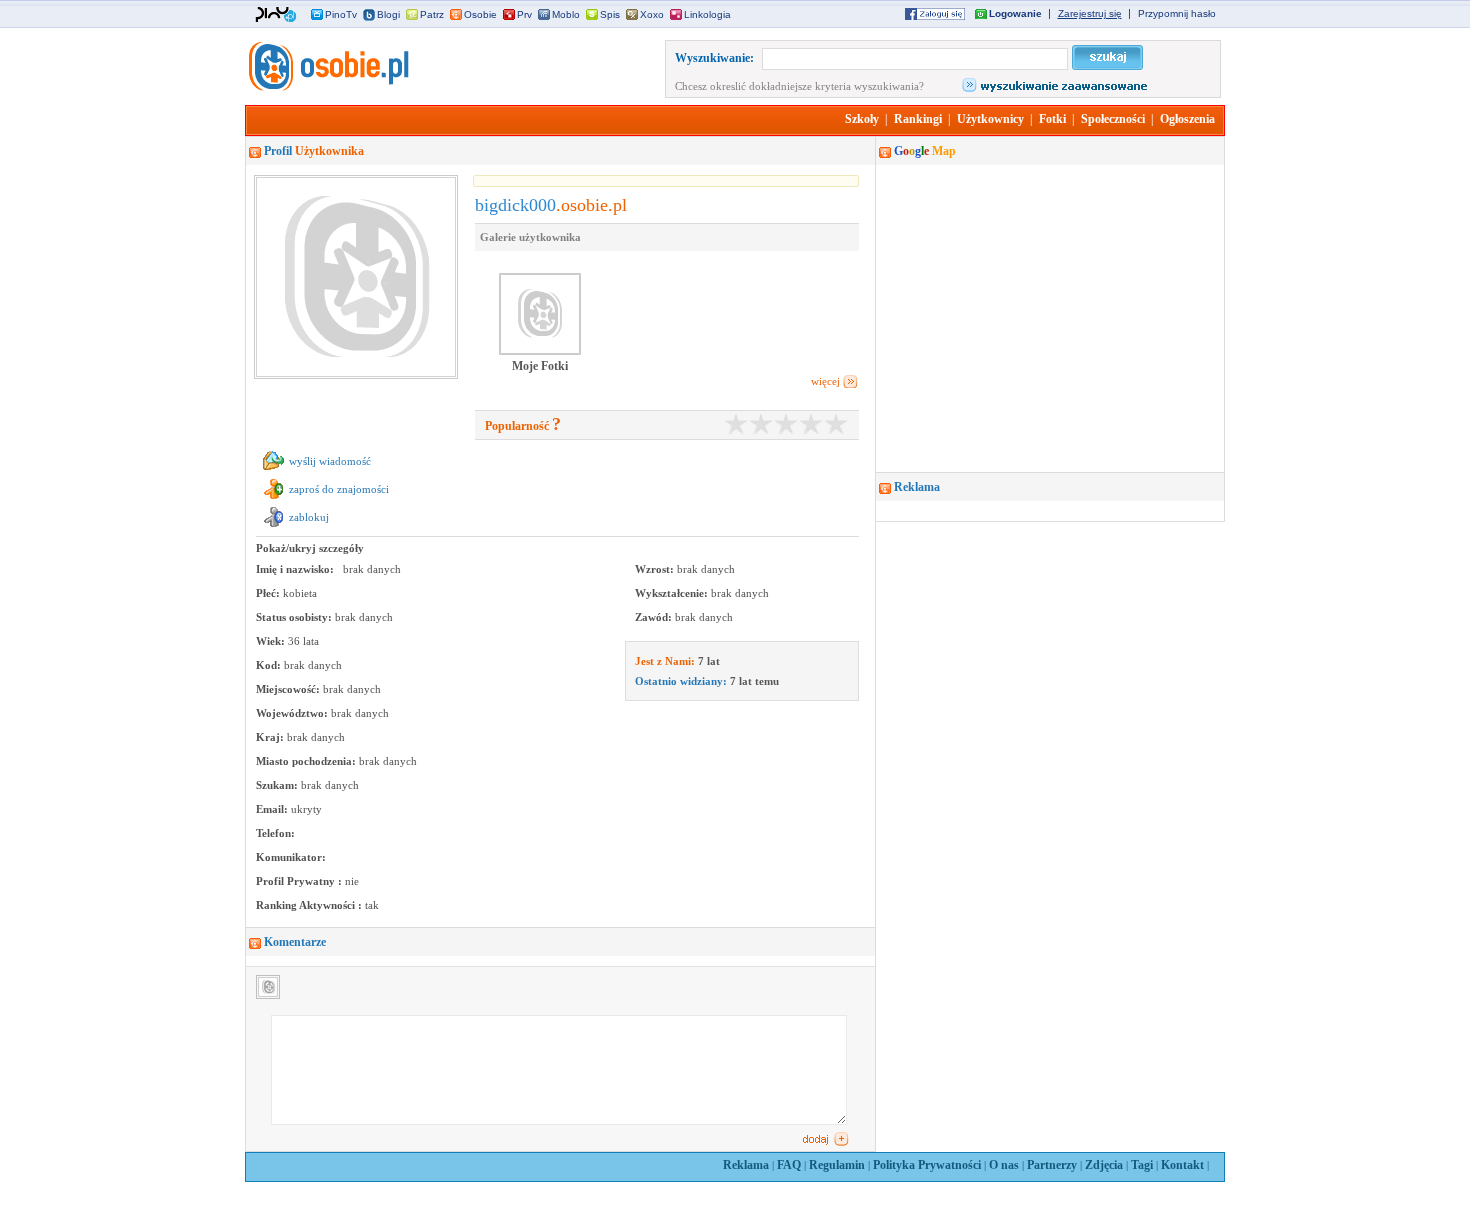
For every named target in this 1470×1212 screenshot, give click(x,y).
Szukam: (278, 785)
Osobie (480, 14)
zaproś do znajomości (339, 489)
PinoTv (341, 14)
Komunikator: (291, 857)
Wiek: (272, 641)
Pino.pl (276, 15)
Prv (524, 14)
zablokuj (309, 517)
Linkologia (707, 14)
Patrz (432, 14)
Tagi (1142, 1165)
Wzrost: (656, 569)
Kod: (270, 665)
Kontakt (1182, 1165)
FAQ (789, 1165)
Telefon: (275, 833)
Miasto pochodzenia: (307, 761)
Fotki (1052, 119)
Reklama (746, 1165)
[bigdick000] (327, 87)
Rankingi (918, 119)
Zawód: (655, 617)
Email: (273, 809)
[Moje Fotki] (540, 353)
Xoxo (652, 14)
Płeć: (269, 593)
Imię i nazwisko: (296, 569)
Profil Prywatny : (300, 881)
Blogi (388, 14)
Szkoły (862, 119)
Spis (610, 14)
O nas (1004, 1165)
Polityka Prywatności (927, 1165)
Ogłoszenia (1187, 119)
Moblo (566, 14)
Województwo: (293, 713)
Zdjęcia (1104, 1165)
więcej (825, 381)
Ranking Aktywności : (310, 905)
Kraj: (271, 737)
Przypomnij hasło (1177, 13)
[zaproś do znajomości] (273, 499)
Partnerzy (1052, 1165)
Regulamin (837, 1165)
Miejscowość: (289, 689)
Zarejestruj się (1090, 13)
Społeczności (1113, 119)
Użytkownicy (990, 119)
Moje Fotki (540, 366)
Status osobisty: (295, 617)
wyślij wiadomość (330, 461)
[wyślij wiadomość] (273, 471)
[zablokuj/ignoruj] (273, 527)
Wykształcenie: (673, 593)
